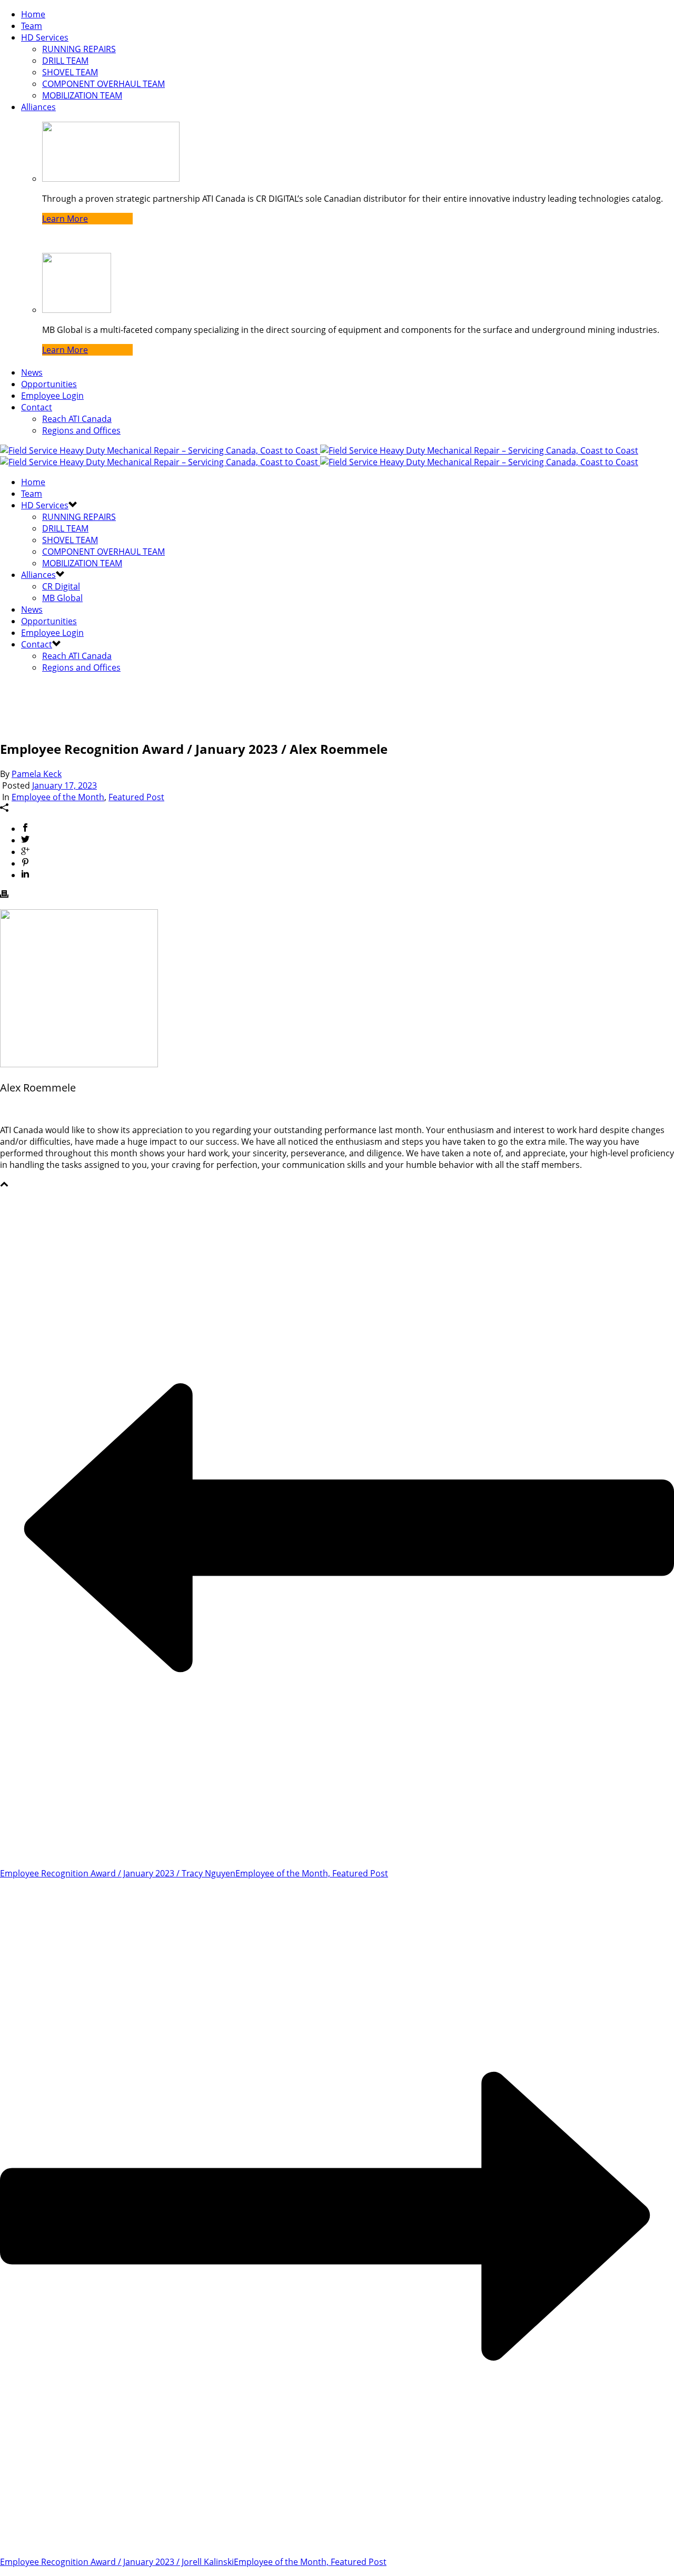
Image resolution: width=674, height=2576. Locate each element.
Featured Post (136, 797)
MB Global (62, 598)
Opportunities (49, 384)
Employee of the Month (58, 797)
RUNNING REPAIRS (79, 49)
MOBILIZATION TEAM (82, 95)
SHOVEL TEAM (70, 72)
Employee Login (52, 396)
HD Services (45, 37)
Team (32, 26)
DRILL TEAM (65, 61)
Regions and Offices (81, 430)
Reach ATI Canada (77, 419)
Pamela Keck (37, 774)
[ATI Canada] (319, 456)
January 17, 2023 (65, 785)
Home (33, 14)
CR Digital (61, 586)
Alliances (38, 107)
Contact (37, 407)
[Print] (4, 895)
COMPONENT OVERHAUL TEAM (103, 84)
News (32, 372)
